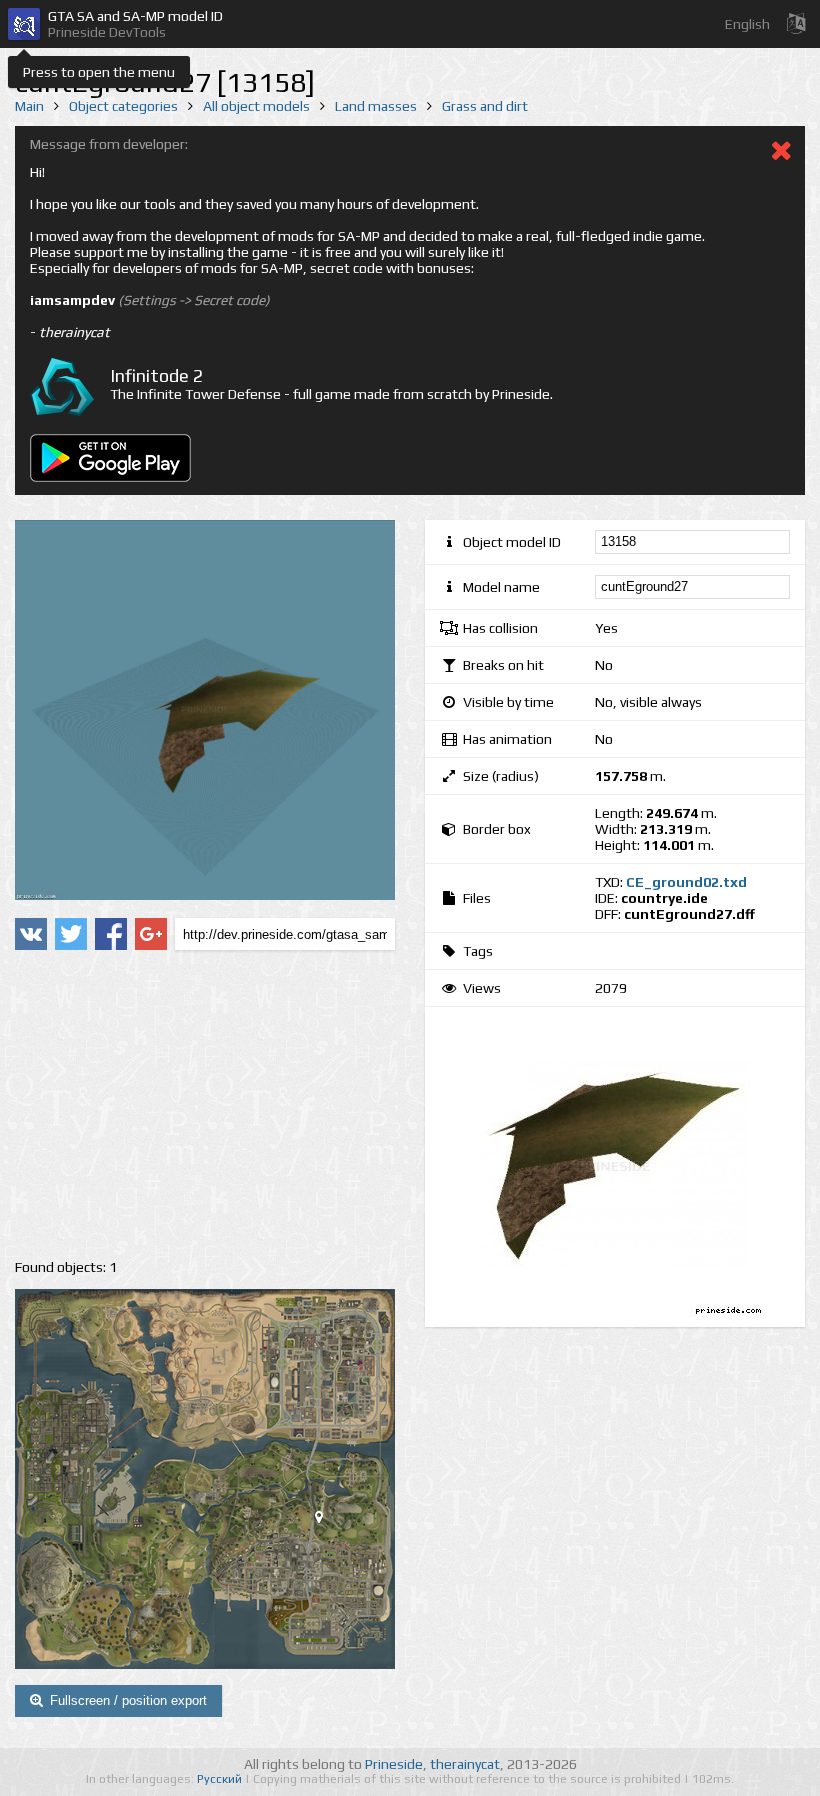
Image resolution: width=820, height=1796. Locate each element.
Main (29, 106)
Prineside (394, 1764)
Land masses (376, 106)
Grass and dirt (485, 106)
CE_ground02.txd (686, 882)
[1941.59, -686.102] (327, 1521)
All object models (256, 106)
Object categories (123, 106)
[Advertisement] (205, 1105)
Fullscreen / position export (128, 1700)
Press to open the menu (99, 72)
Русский (221, 1779)
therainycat (465, 1764)
